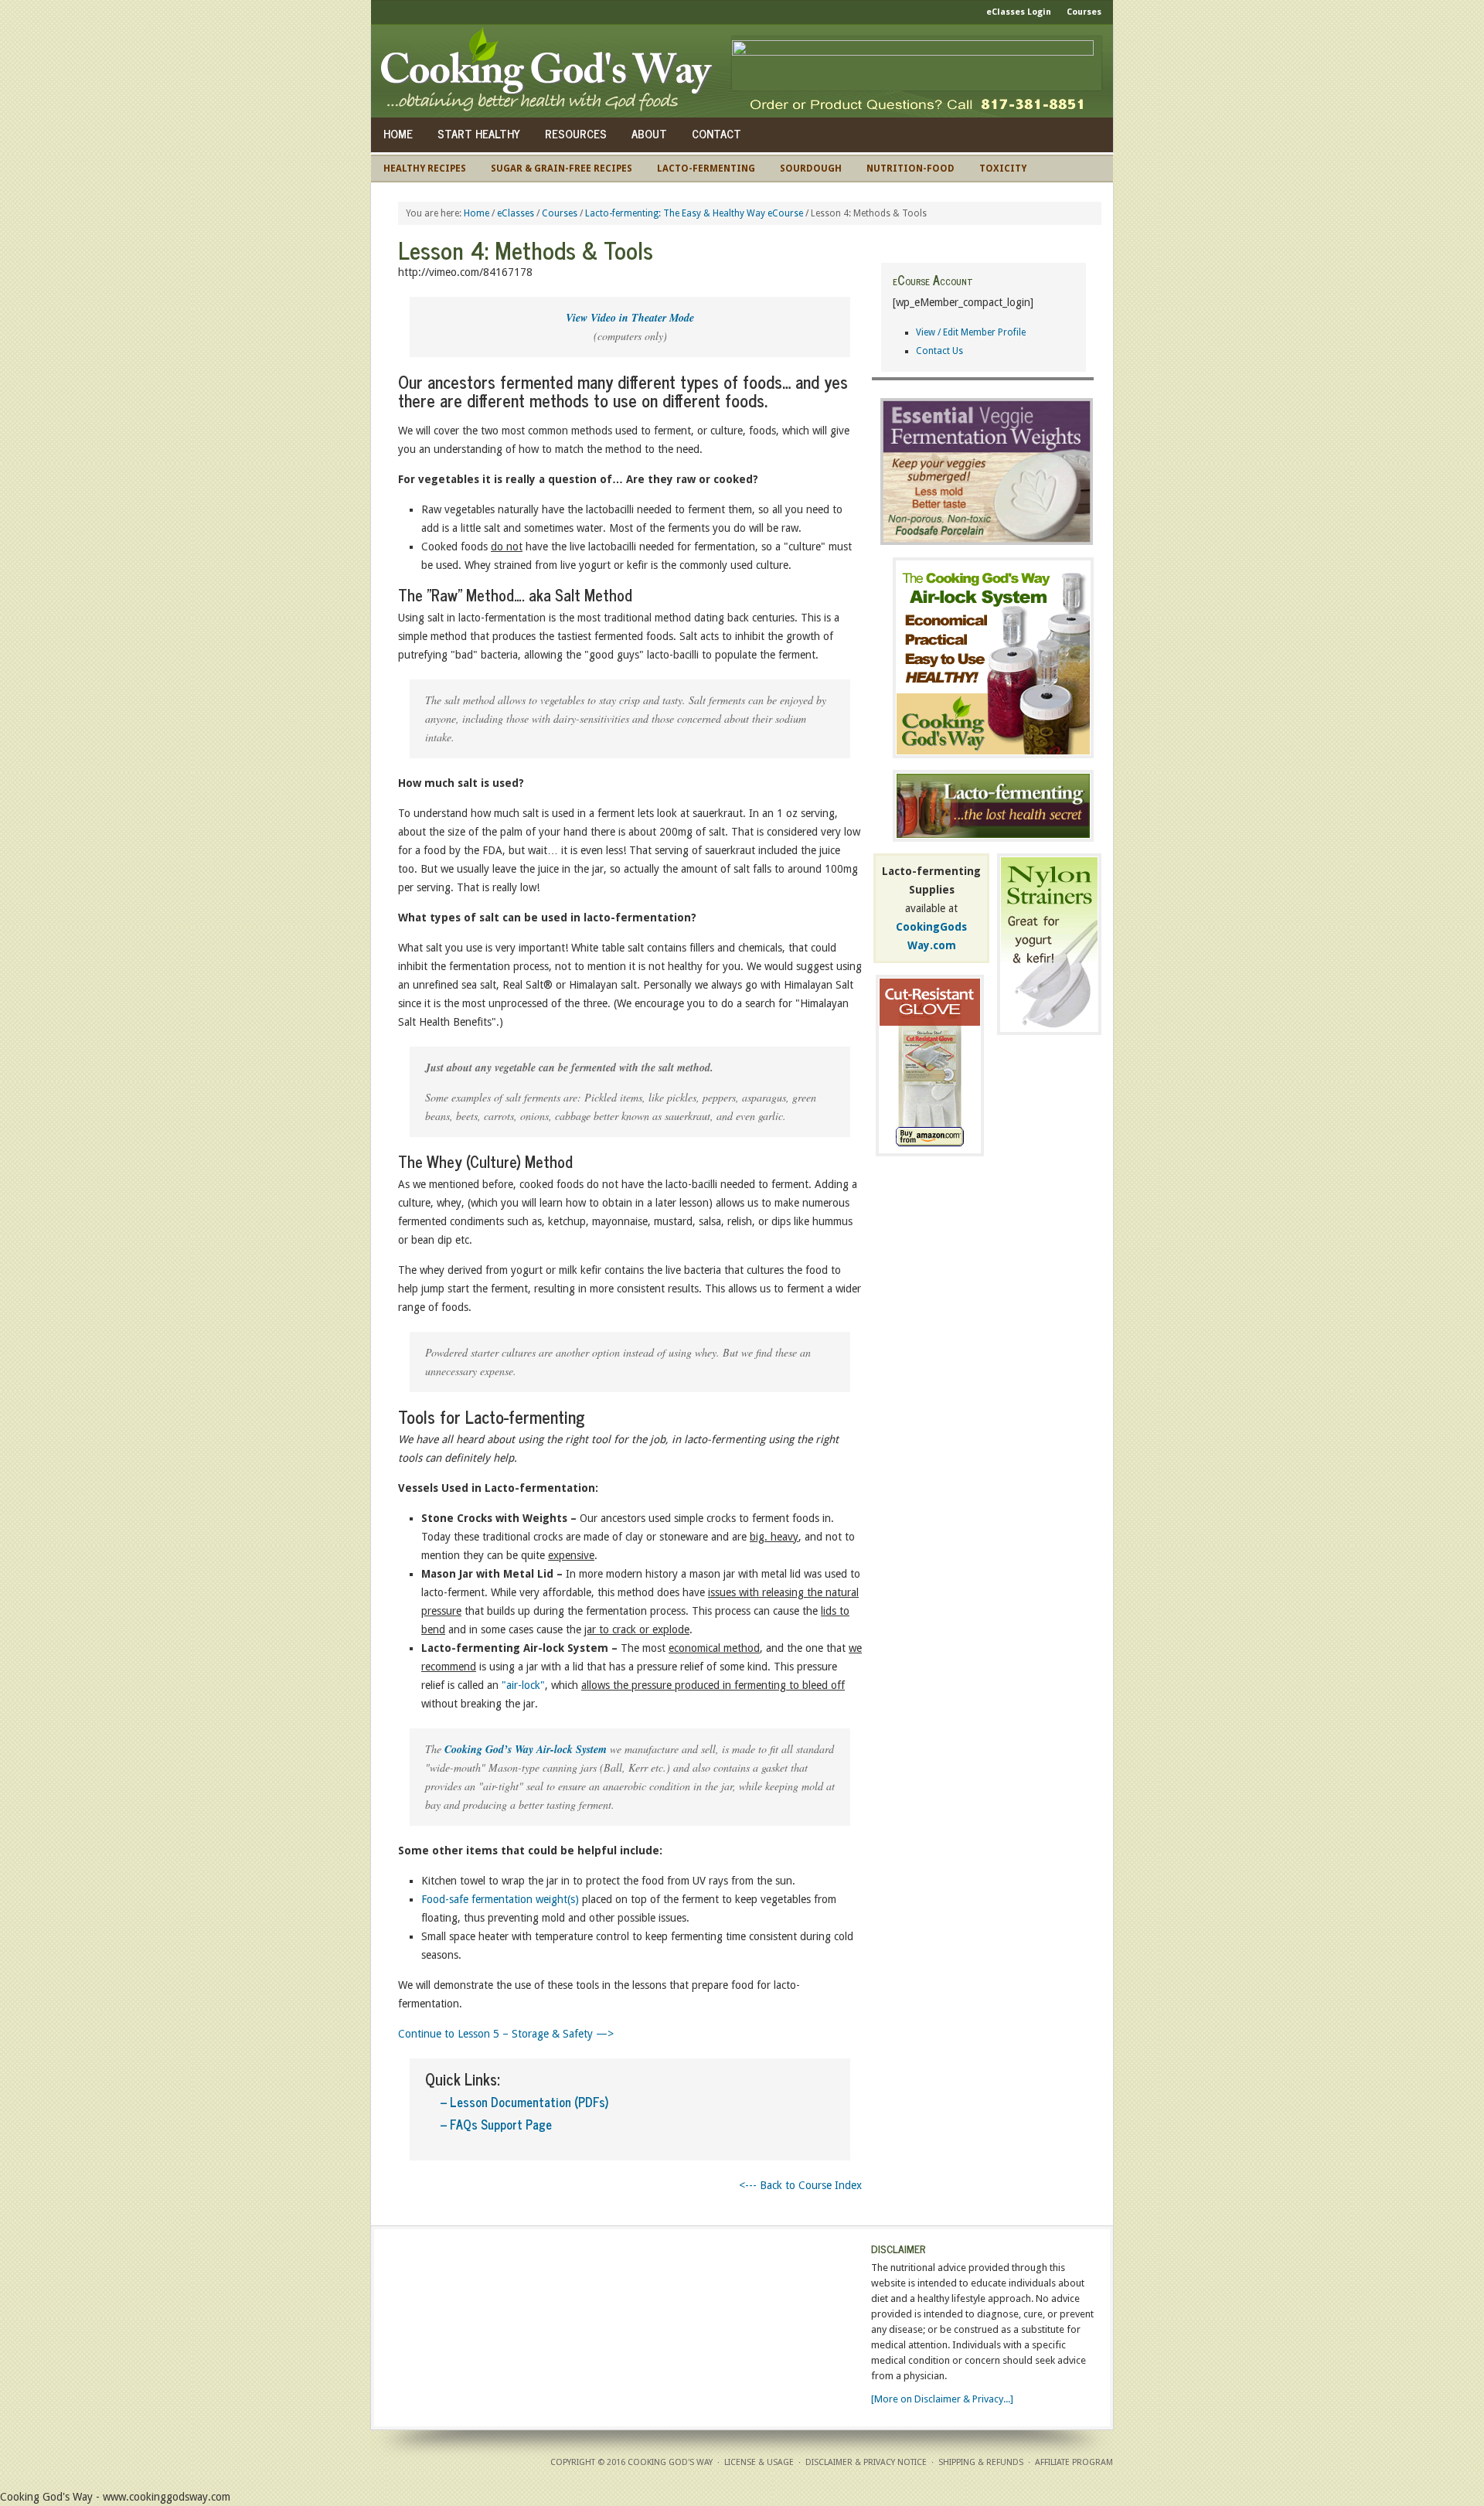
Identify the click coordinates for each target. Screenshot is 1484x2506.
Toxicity (1003, 169)
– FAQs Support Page (496, 2124)
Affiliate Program (1074, 2462)
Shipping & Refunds (981, 2462)
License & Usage (759, 2462)
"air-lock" (523, 1685)
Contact (716, 133)
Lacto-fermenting (706, 169)
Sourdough (811, 169)
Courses (1084, 12)
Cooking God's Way (551, 71)
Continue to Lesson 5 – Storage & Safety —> (506, 2034)
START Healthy (479, 133)
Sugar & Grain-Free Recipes (562, 169)
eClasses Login (1019, 12)
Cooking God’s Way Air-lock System (526, 1749)
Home (398, 133)
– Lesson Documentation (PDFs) (524, 2102)
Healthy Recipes (425, 169)
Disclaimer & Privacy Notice (866, 2462)
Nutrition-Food (910, 169)
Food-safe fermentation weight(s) (500, 1899)
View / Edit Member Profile (971, 332)
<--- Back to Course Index (800, 2185)
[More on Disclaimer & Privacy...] (942, 2399)
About (649, 133)
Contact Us (939, 351)
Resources (576, 133)
